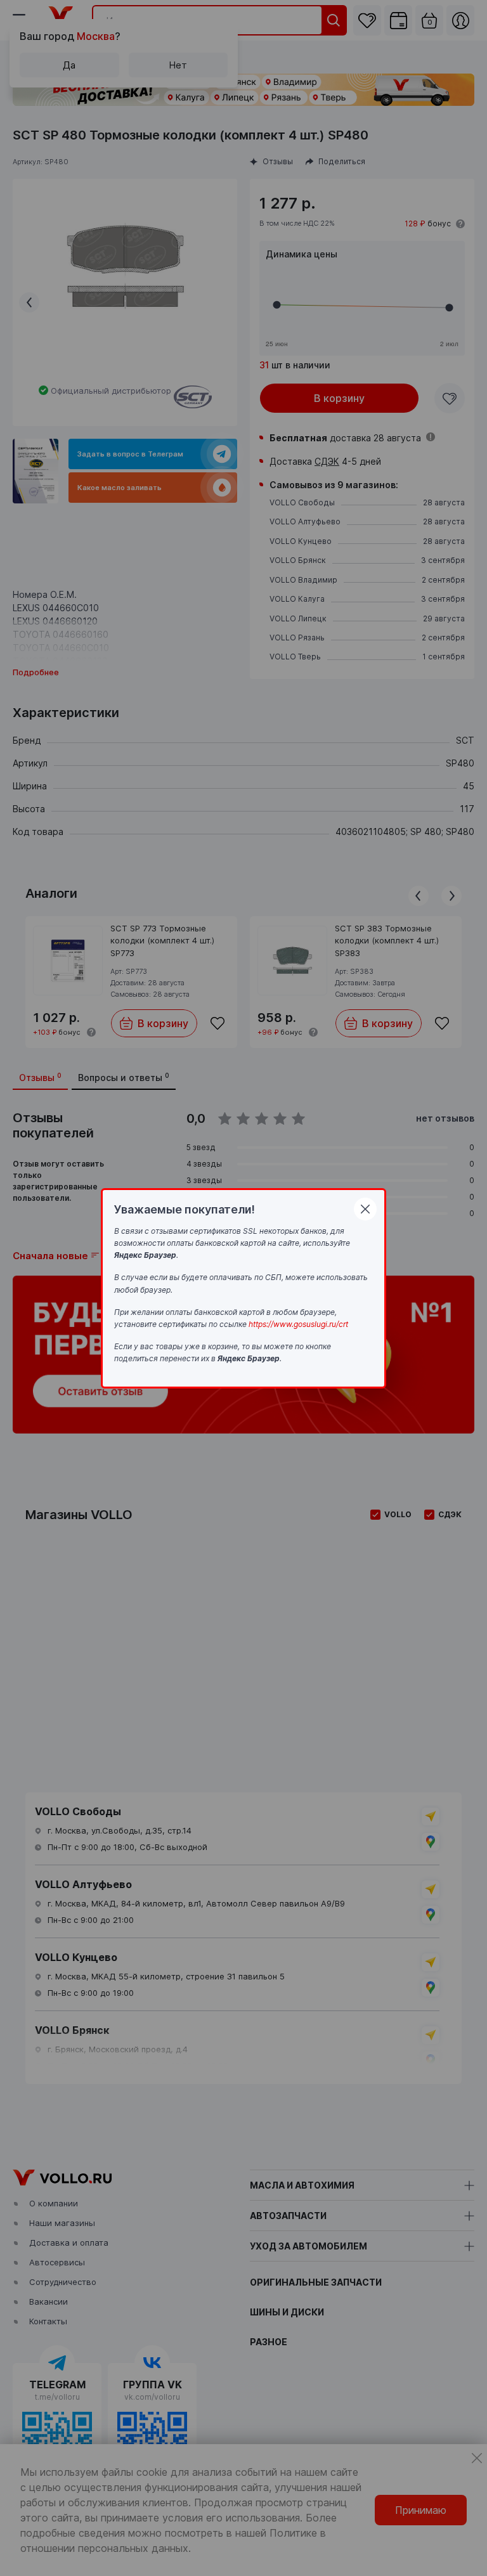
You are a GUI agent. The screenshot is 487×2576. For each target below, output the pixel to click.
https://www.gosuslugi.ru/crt (298, 1324)
